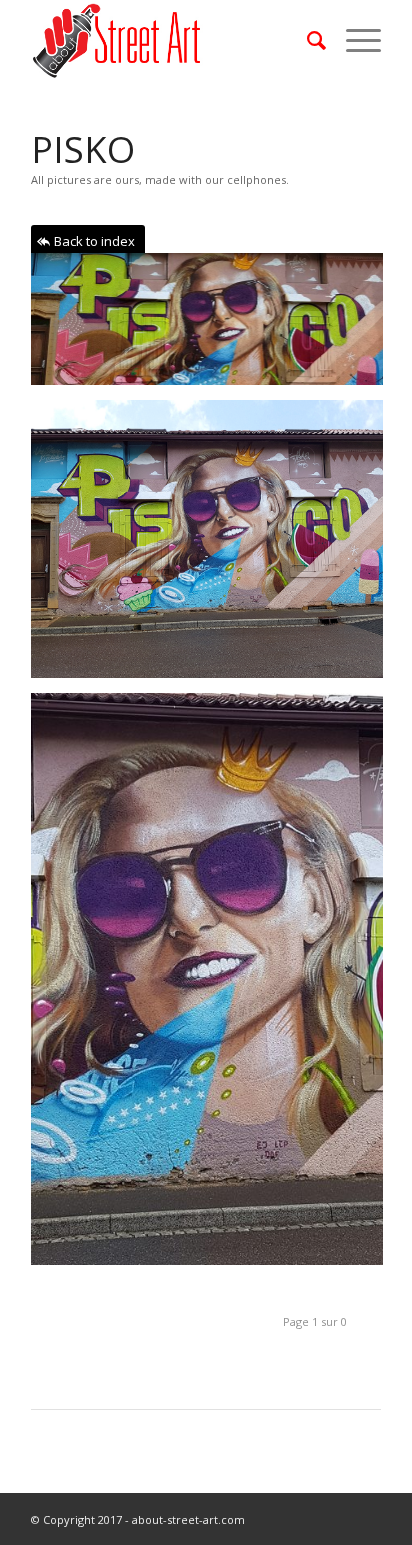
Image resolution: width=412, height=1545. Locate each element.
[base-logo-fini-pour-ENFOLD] (171, 40)
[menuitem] (306, 40)
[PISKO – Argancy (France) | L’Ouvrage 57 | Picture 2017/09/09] (214, 326)
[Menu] (353, 40)
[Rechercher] (306, 40)
